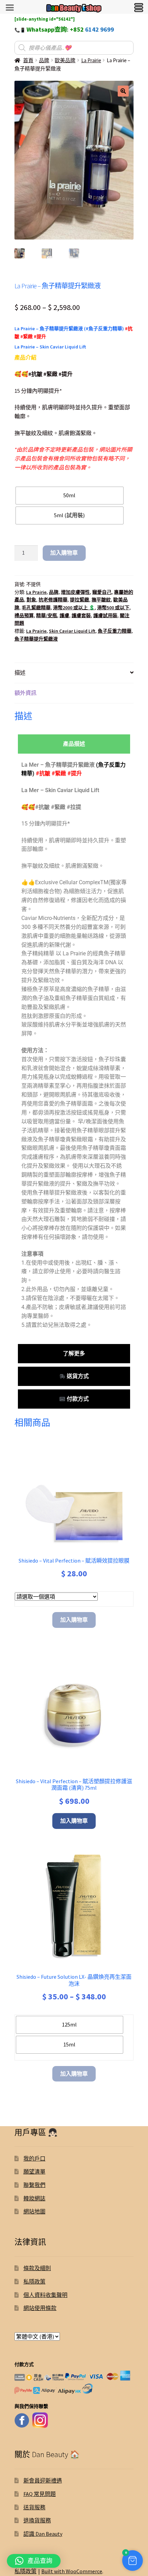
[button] (123, 91)
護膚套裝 (81, 615)
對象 (31, 600)
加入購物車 (64, 553)
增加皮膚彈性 (75, 592)
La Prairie (91, 60)
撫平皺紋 (101, 600)
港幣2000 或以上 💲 (74, 608)
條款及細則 (37, 2268)
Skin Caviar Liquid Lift (72, 631)
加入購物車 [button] (74, 1821)
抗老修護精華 (53, 600)
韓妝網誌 (34, 2198)
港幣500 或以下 (113, 608)
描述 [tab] (20, 673)
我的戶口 (34, 2158)
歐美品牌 (65, 60)
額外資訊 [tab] (25, 693)
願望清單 (34, 2172)
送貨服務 (34, 2507)
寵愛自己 (102, 592)
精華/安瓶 (47, 615)
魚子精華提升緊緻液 (36, 639)
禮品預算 (24, 615)
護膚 (64, 615)
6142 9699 (99, 29)
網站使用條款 (40, 2308)
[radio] (70, 496)
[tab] (74, 744)
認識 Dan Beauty (43, 2534)
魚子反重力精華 (115, 631)
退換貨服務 (37, 2520)
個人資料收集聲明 (45, 2295)
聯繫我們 (34, 2185)
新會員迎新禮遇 (43, 2480)
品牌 (44, 60)
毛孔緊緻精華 (36, 608)
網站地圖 (34, 2211)
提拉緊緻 (80, 600)
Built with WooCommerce (72, 2571)
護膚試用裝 (105, 615)
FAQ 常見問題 (40, 2494)
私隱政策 (34, 2281)
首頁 (28, 60)
